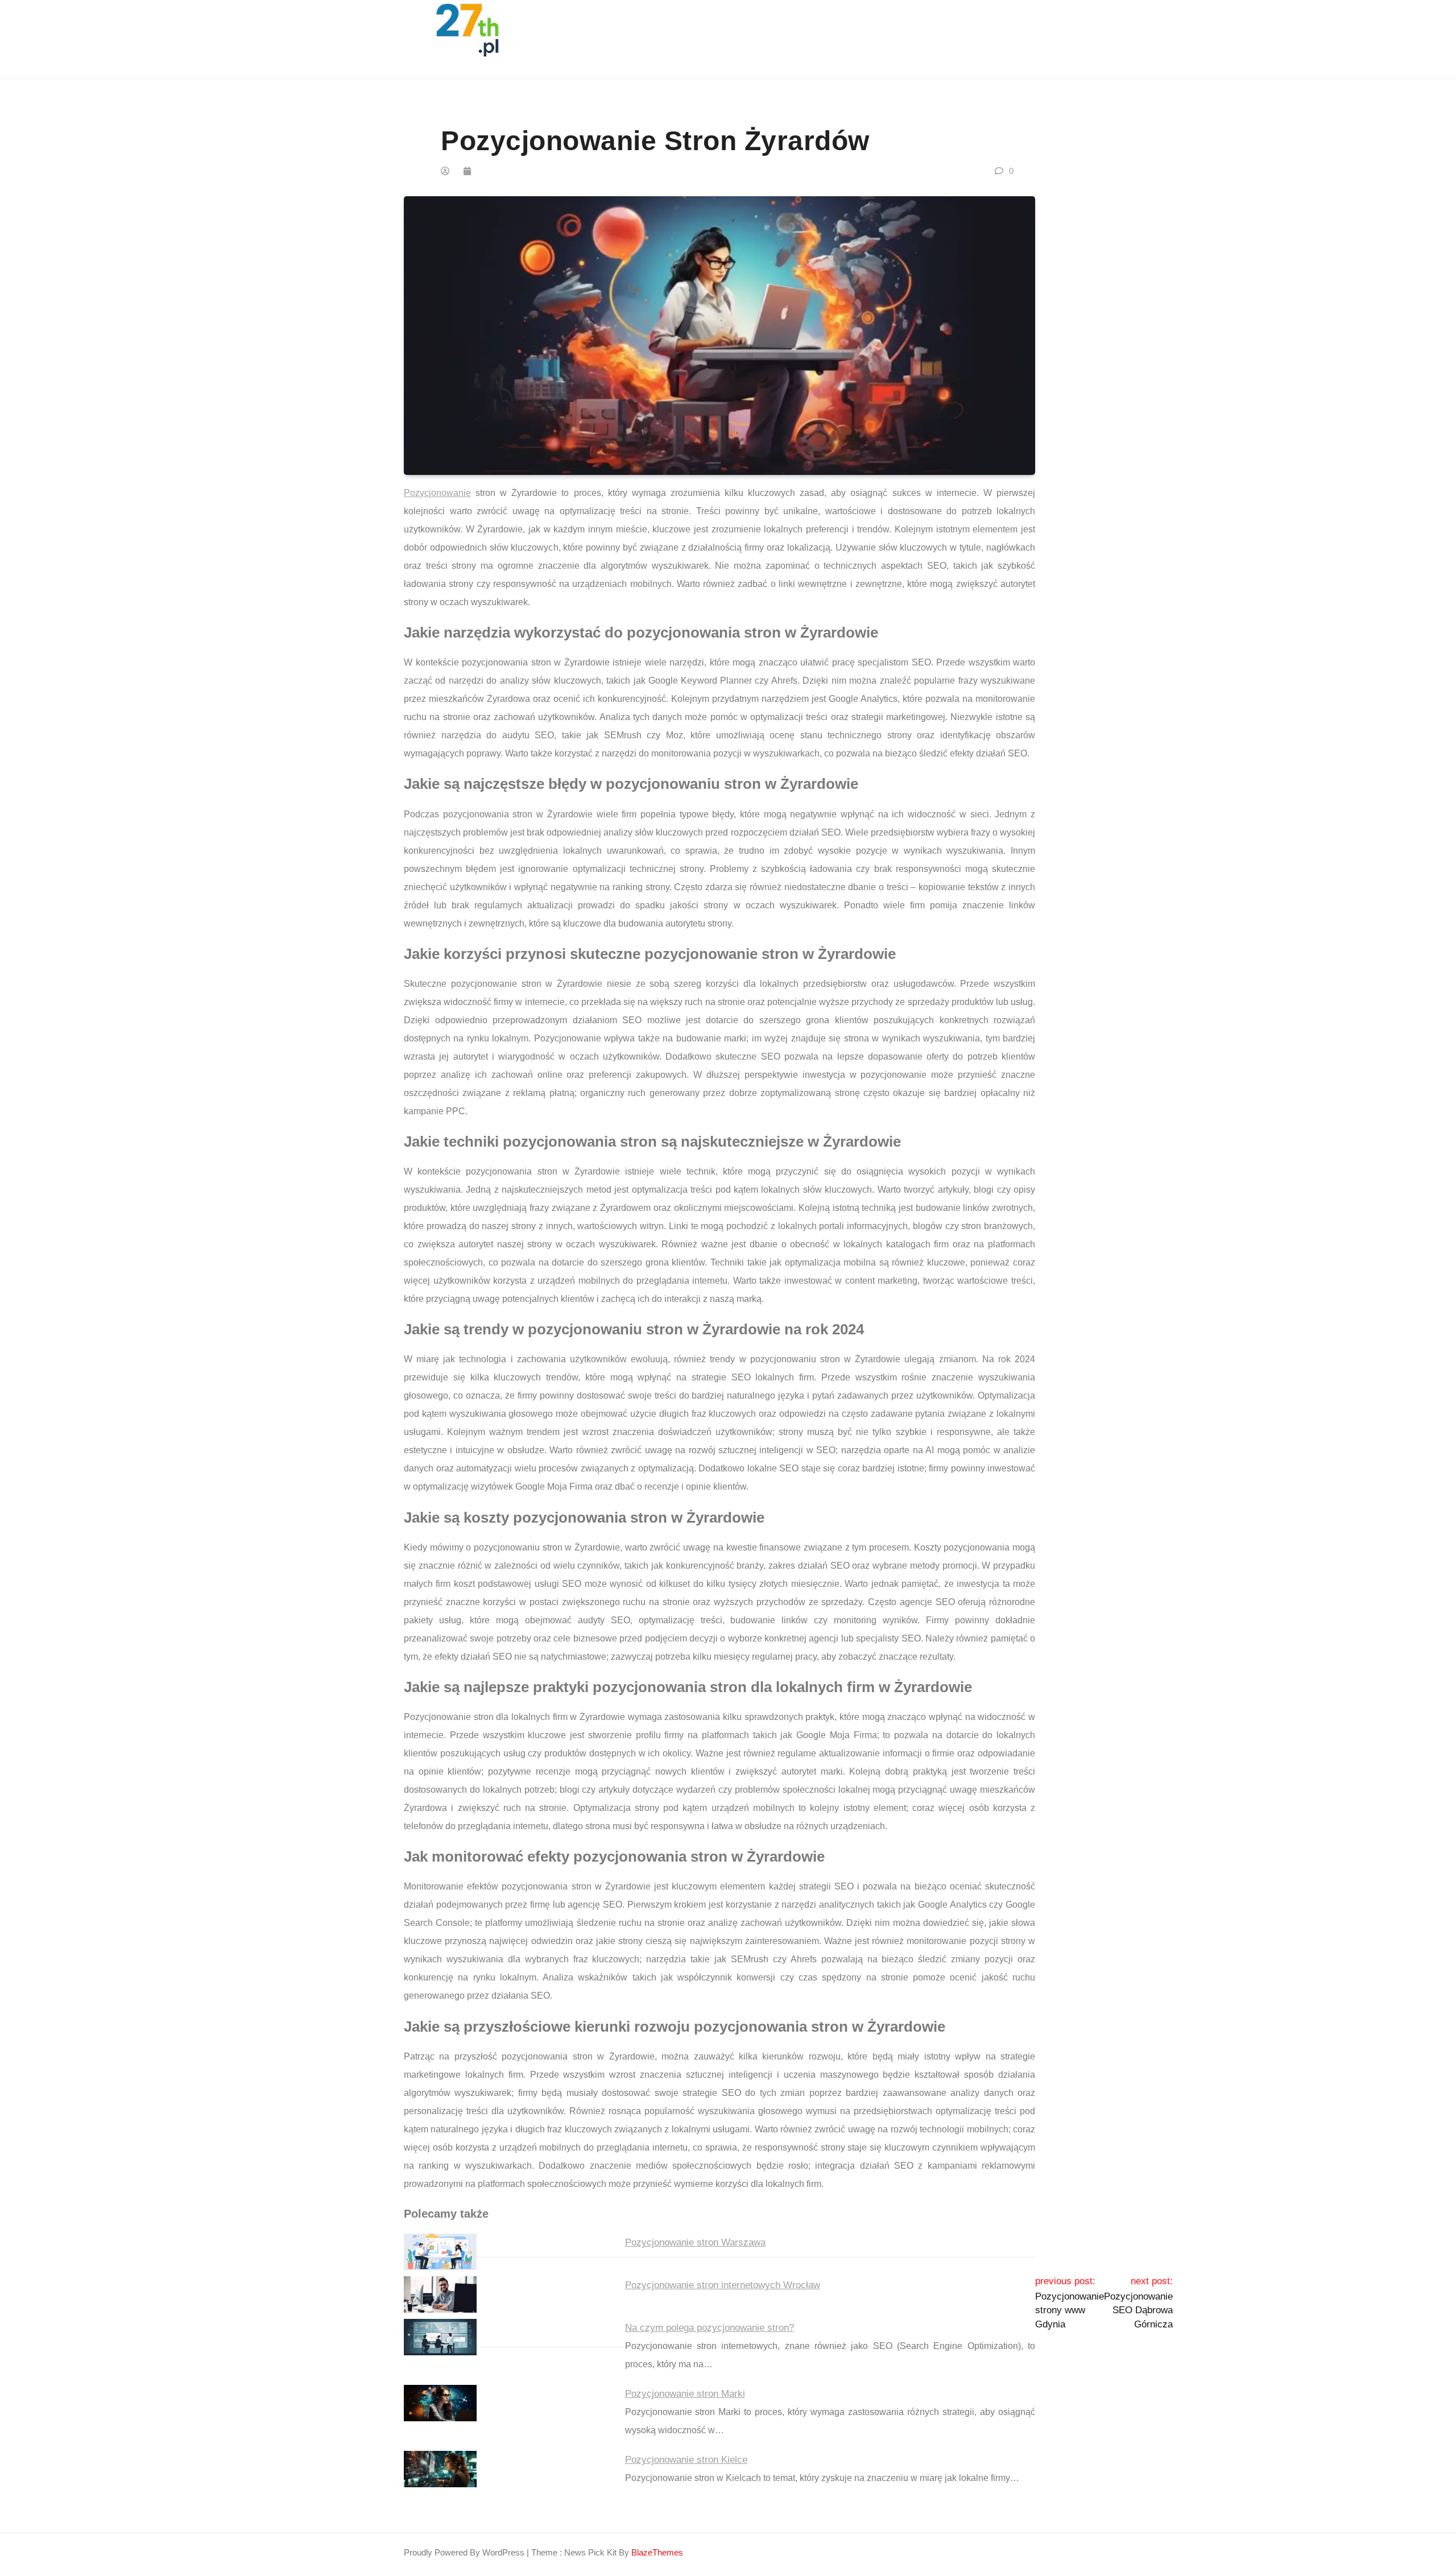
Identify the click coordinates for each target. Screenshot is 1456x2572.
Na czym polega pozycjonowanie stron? (710, 2328)
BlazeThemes (657, 2552)
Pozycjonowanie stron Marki (685, 2394)
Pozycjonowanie (437, 493)
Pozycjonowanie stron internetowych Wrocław (723, 2285)
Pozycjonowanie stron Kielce (686, 2460)
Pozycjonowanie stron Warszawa (695, 2242)
